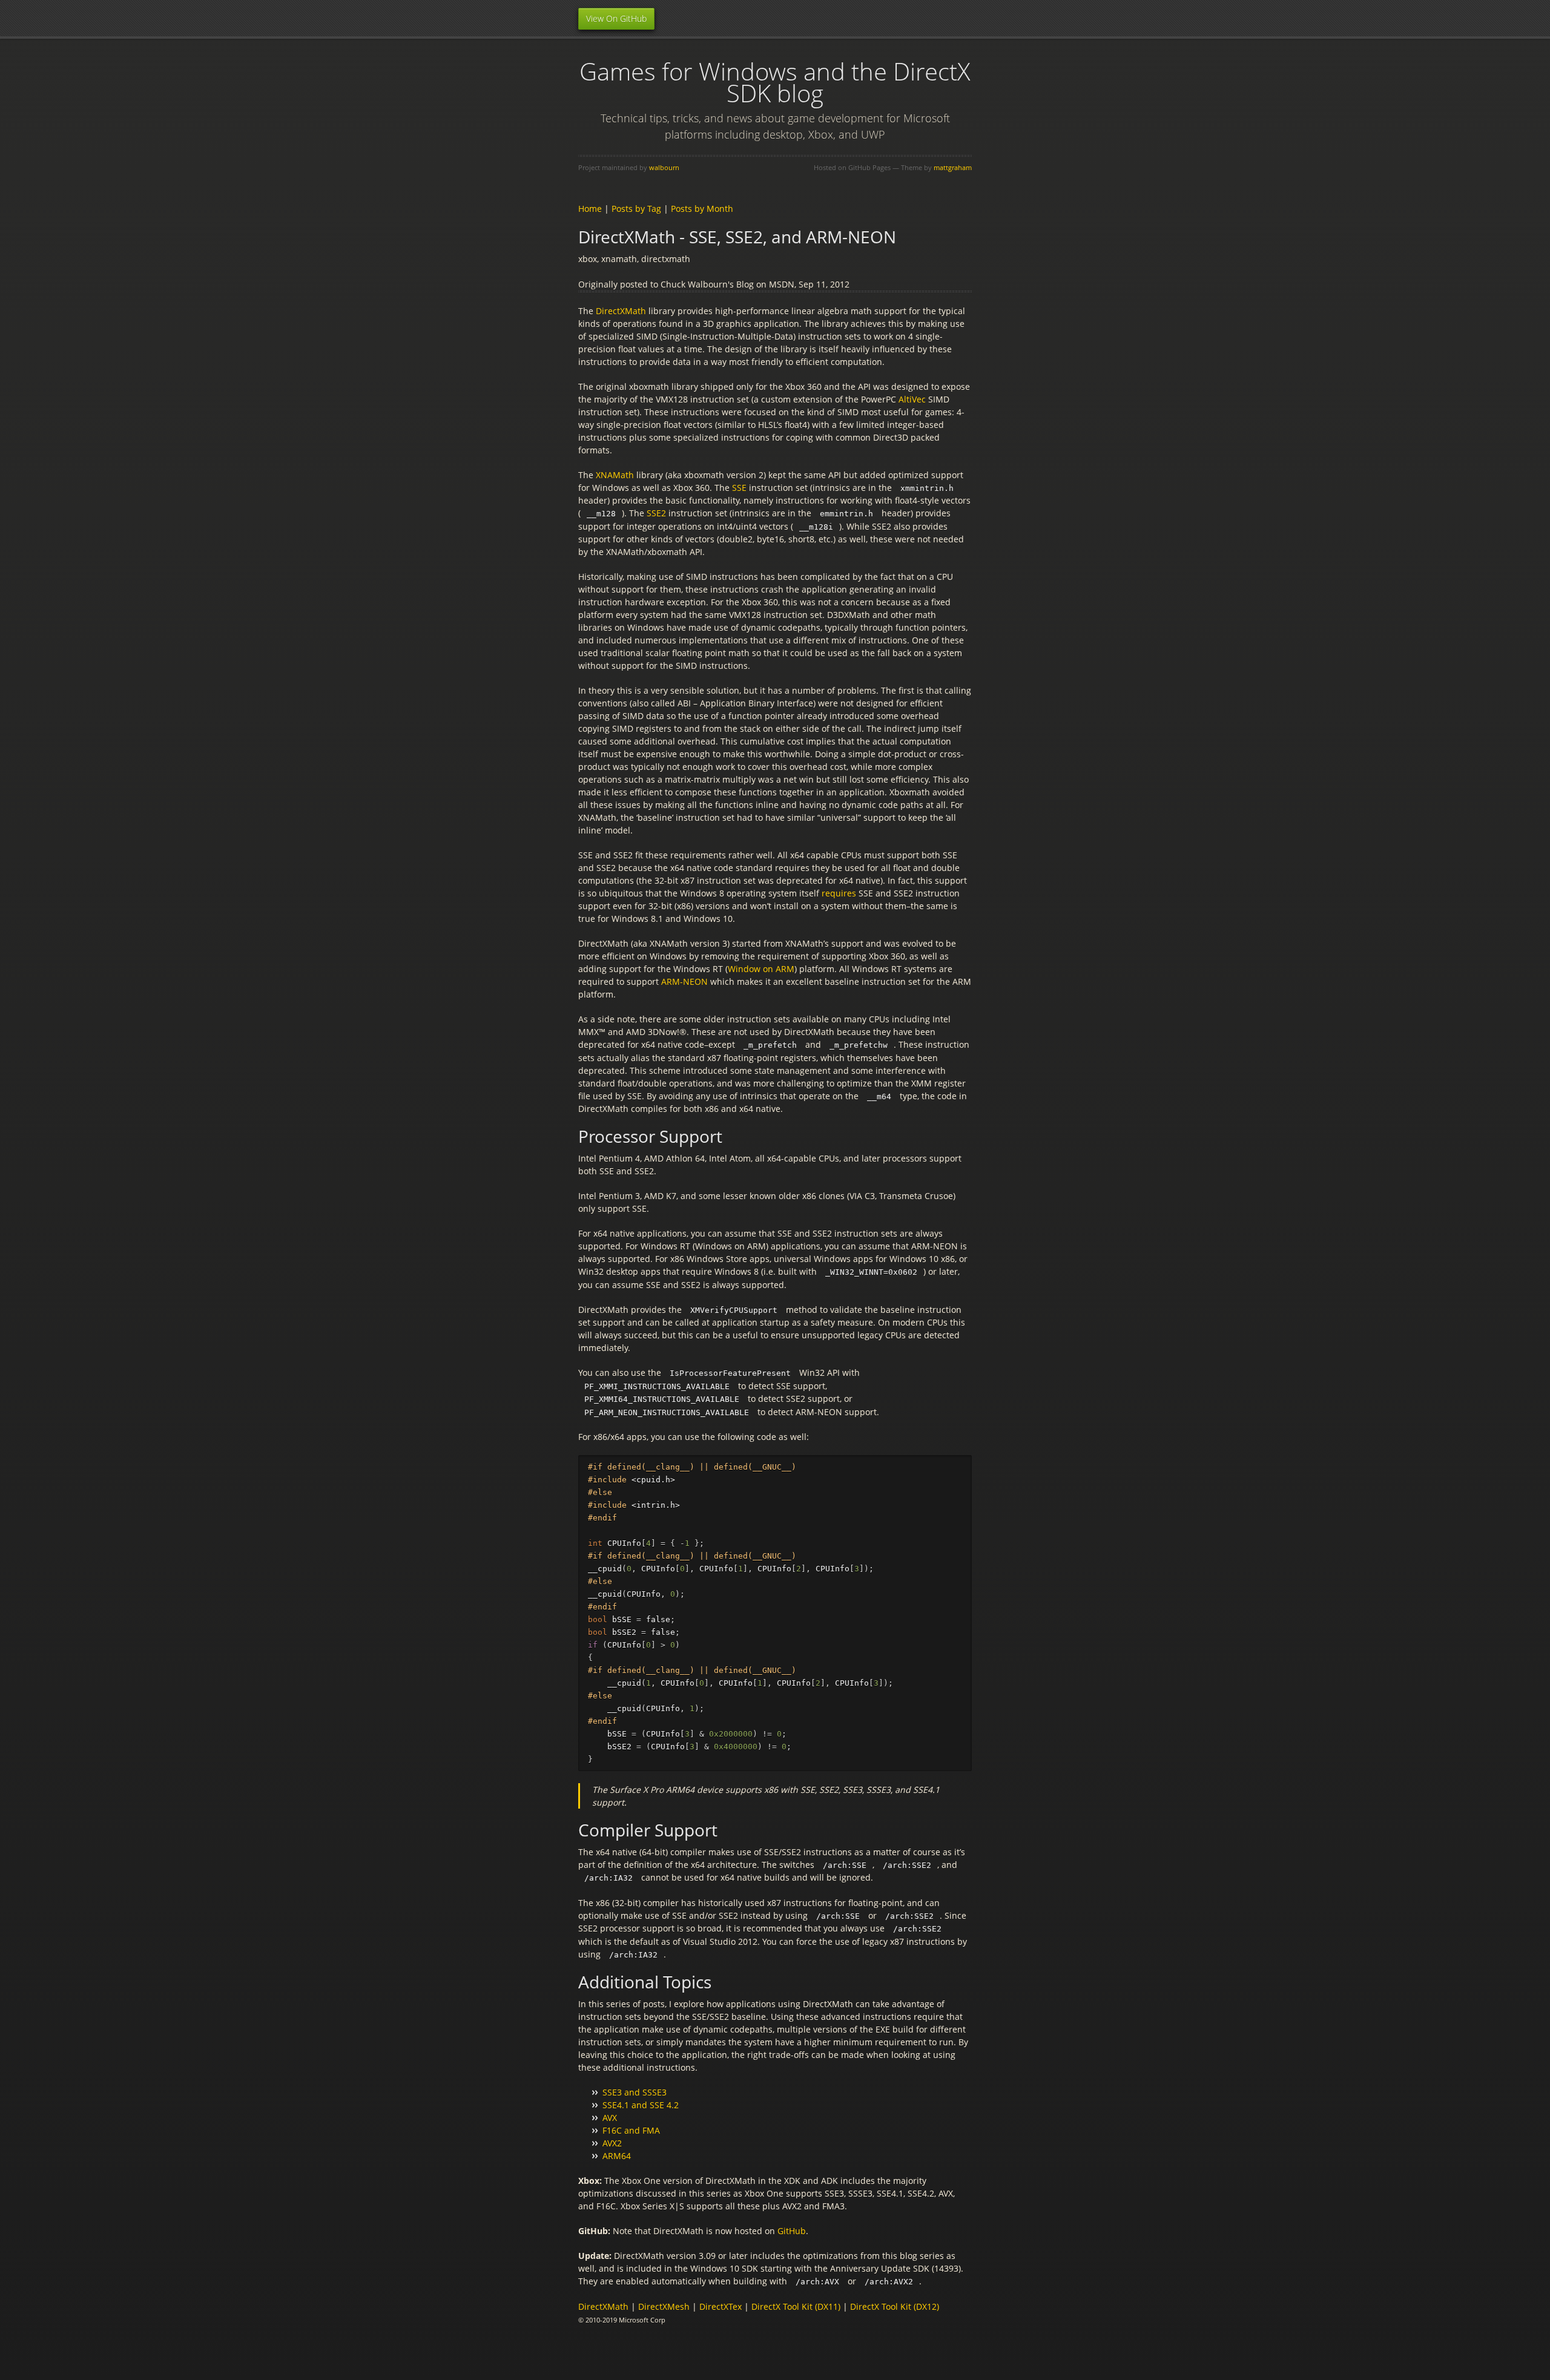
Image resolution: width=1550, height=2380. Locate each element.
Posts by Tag (636, 209)
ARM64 (617, 2156)
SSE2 (656, 513)
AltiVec (912, 399)
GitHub (792, 2231)
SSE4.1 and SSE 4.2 (641, 2105)
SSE (739, 488)
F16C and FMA (631, 2130)
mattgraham (953, 167)
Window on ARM (761, 969)
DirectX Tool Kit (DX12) (895, 2306)
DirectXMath (621, 311)
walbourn (664, 167)
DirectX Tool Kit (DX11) (796, 2306)
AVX (610, 2118)
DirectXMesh (664, 2306)
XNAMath (615, 475)
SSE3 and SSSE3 (635, 2092)
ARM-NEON (684, 981)
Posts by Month (702, 209)
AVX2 (612, 2143)
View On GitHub (616, 18)
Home (590, 209)
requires (839, 893)
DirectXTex (721, 2306)
